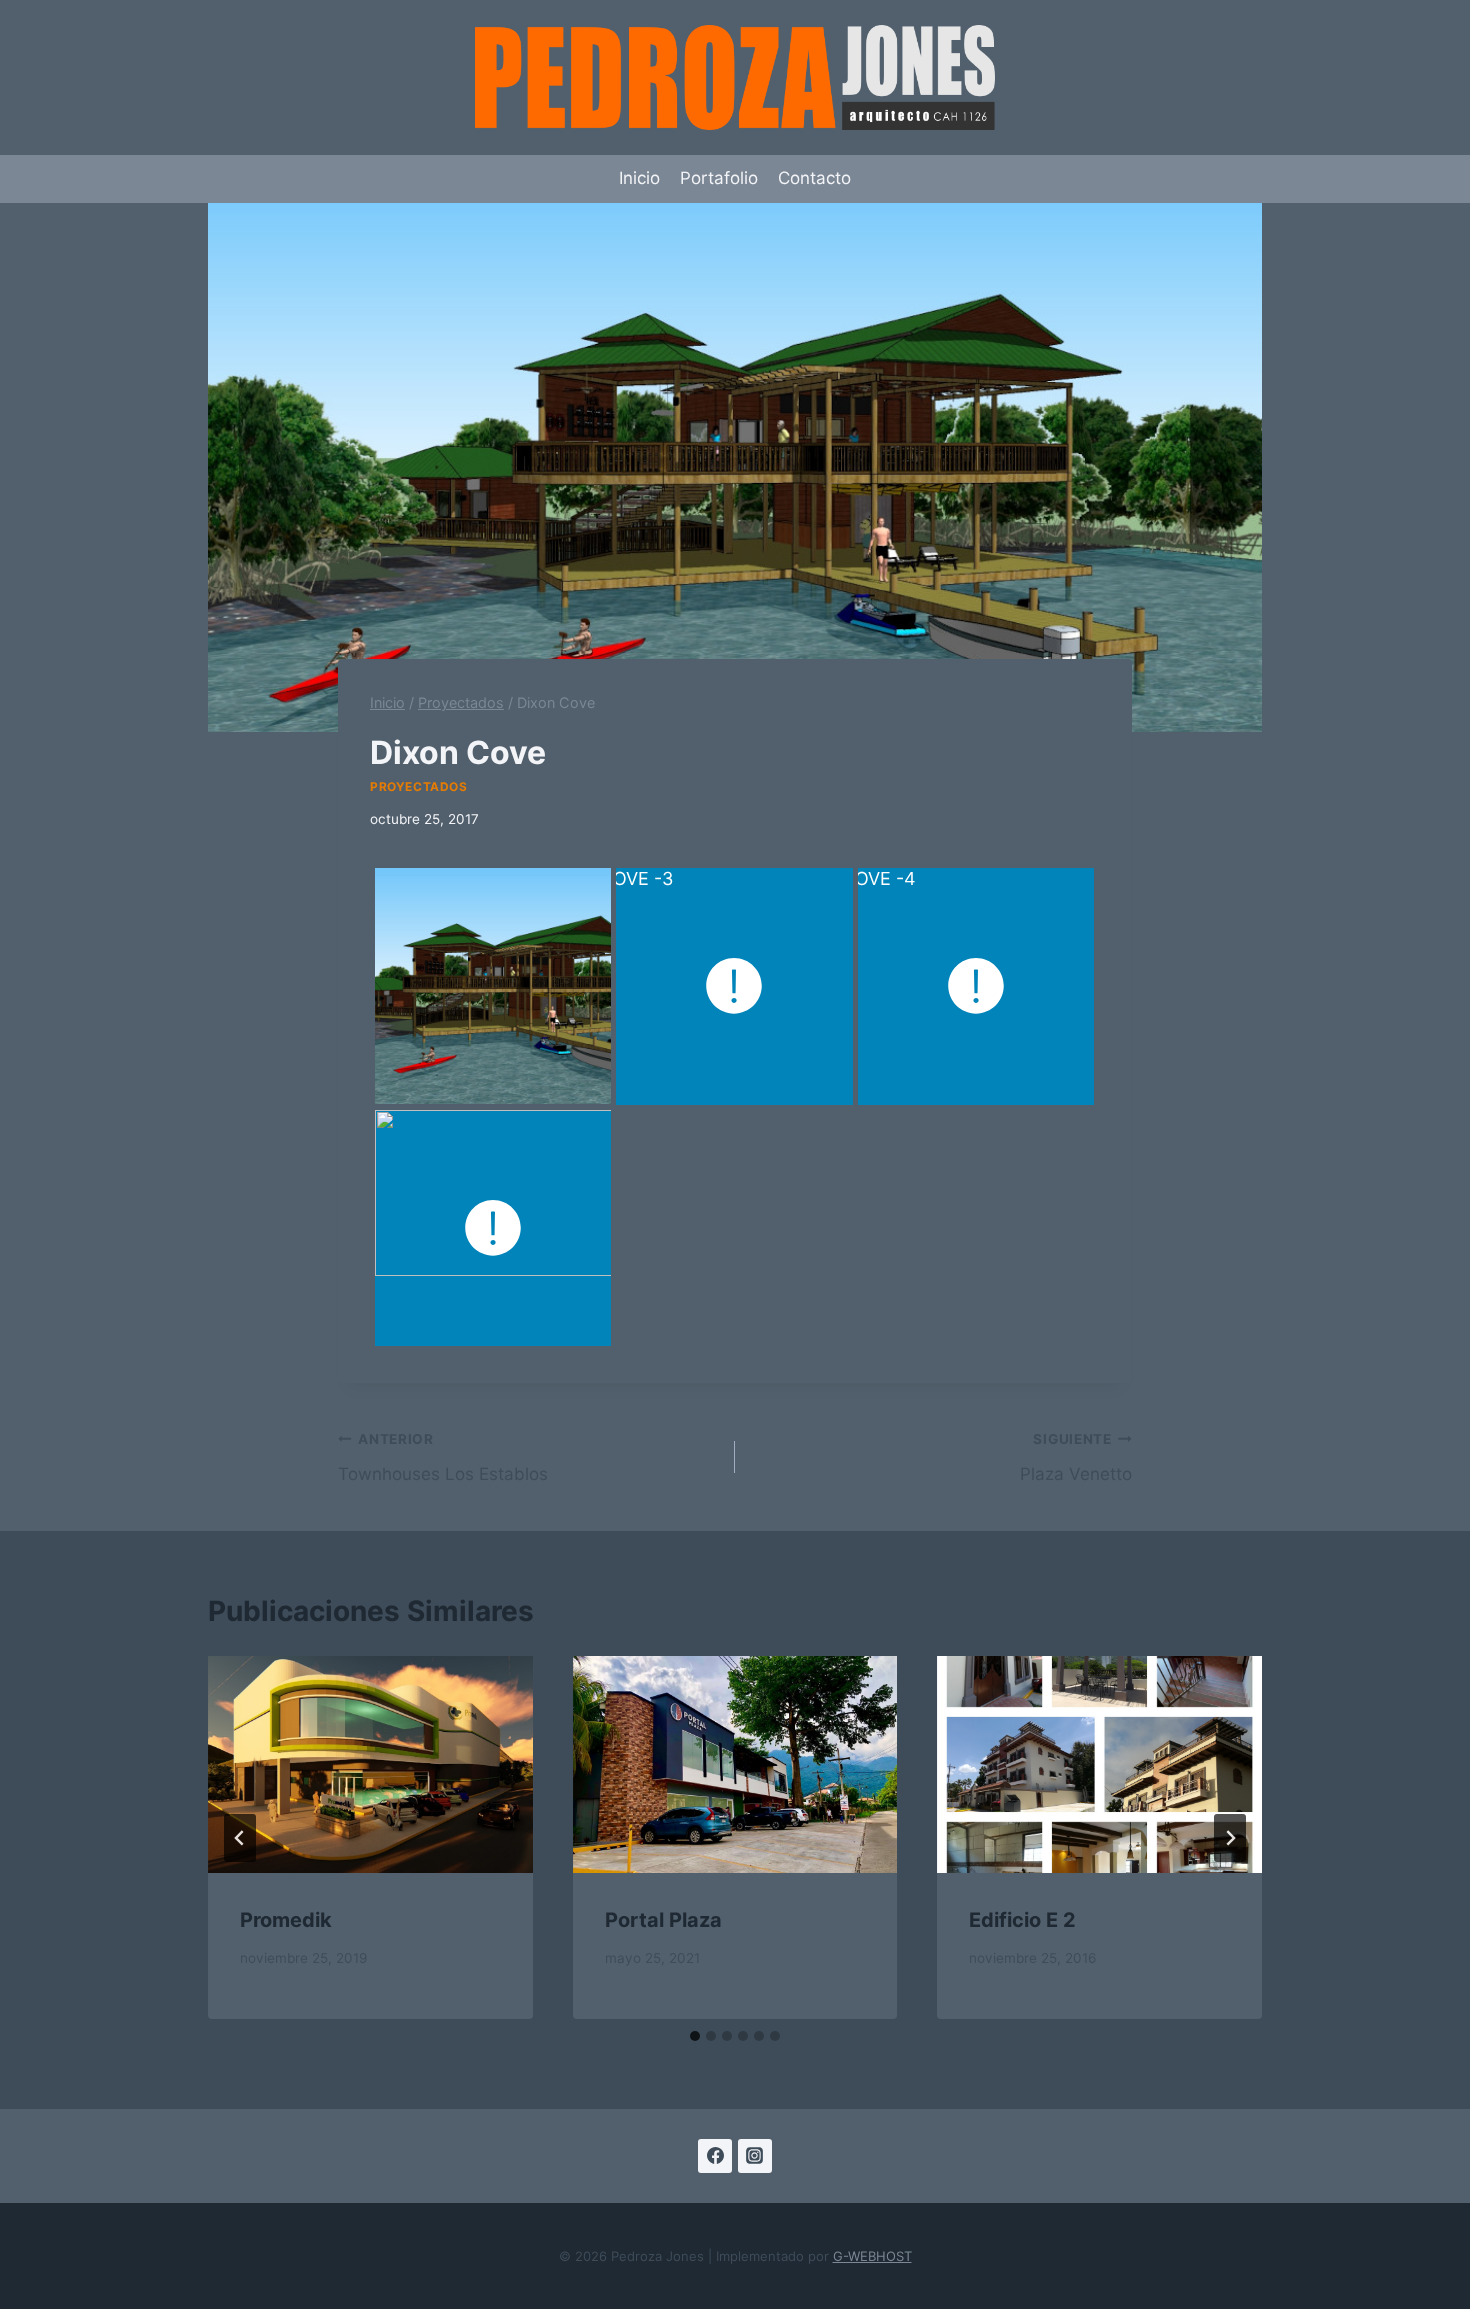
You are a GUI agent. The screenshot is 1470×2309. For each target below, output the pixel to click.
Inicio (639, 178)
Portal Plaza (663, 1920)
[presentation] (370, 1764)
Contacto (814, 178)
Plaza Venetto (1076, 1457)
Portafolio (719, 178)
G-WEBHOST (872, 2256)
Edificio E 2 (1022, 1920)
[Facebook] (715, 2156)
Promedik (286, 1920)
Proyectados (419, 786)
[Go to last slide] (240, 1838)
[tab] (695, 2036)
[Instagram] (755, 2156)
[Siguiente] (1230, 1838)
